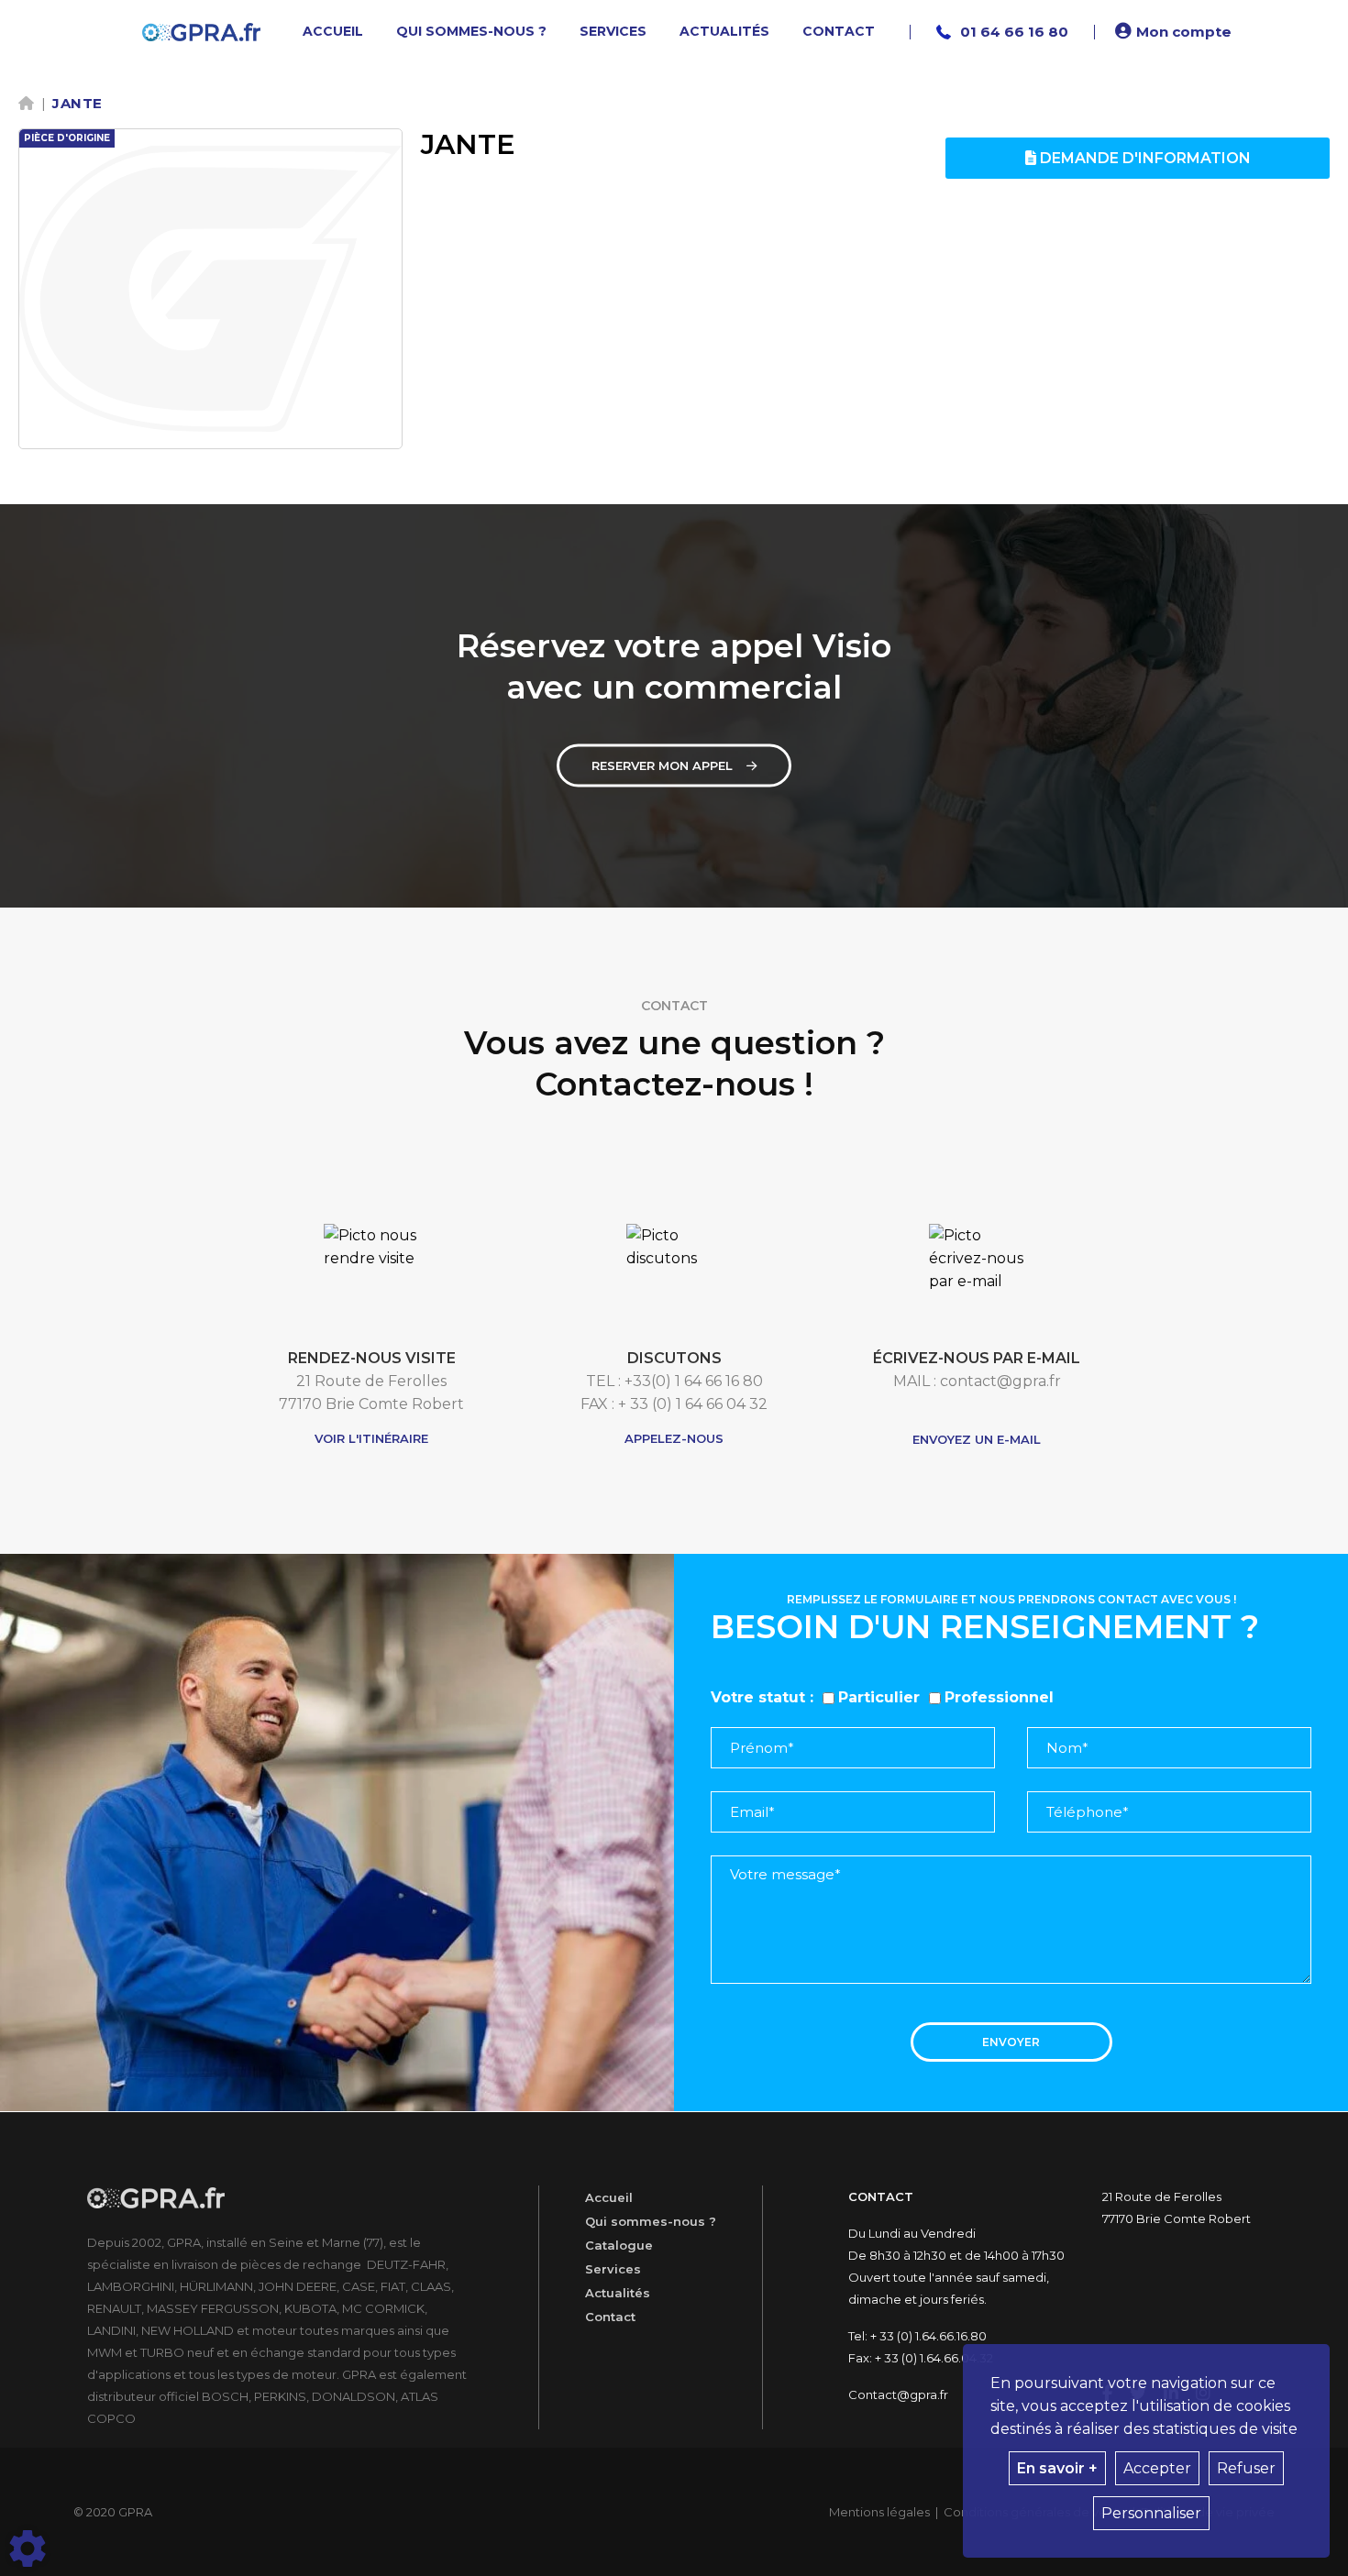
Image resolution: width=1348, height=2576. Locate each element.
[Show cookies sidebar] (28, 2548)
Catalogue (619, 2245)
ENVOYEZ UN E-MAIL (977, 1439)
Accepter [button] (1157, 2468)
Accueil (609, 2197)
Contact (610, 2317)
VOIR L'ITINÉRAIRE (371, 1438)
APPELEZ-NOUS (674, 1438)
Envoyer (1011, 2042)
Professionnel (999, 1697)
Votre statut (758, 1697)
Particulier (879, 1697)
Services (613, 2269)
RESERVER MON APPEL (662, 765)
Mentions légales (879, 2512)
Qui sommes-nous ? (651, 2221)
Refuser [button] (1246, 2468)
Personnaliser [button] (1151, 2513)
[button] (1176, 32)
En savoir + (1057, 2468)
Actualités (618, 2293)
